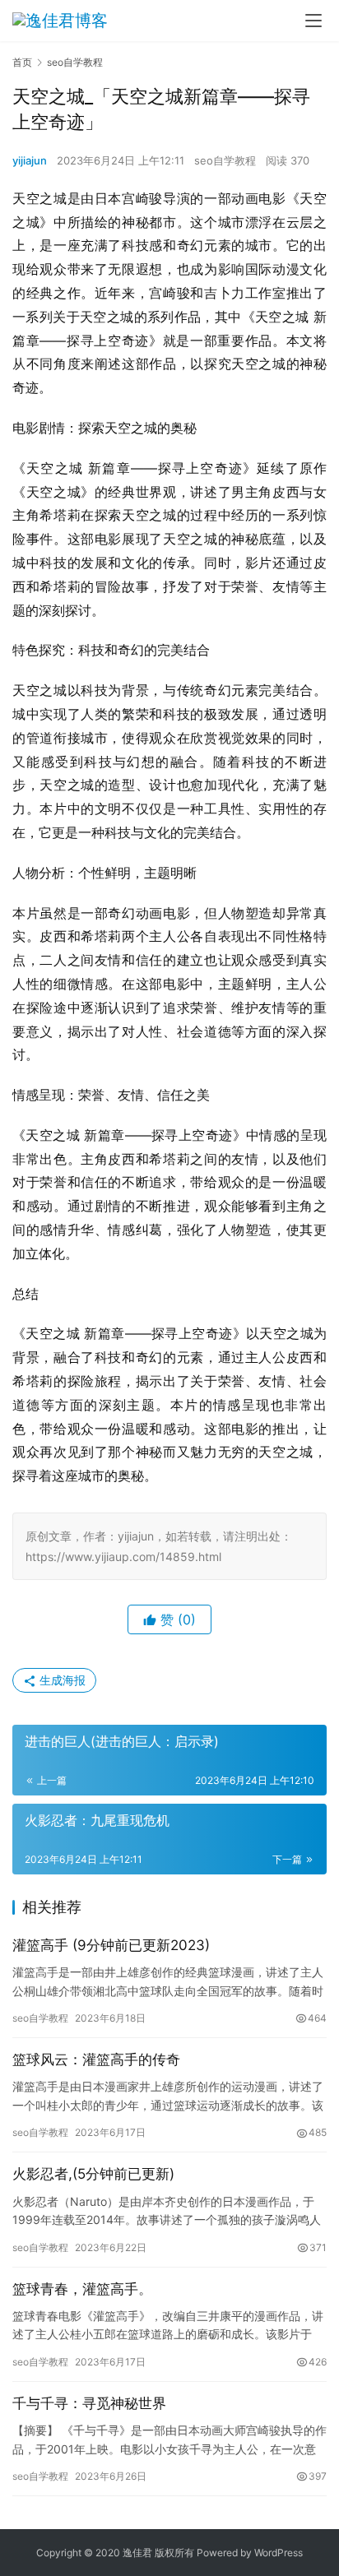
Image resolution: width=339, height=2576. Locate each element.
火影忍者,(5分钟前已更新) (93, 2174)
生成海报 (61, 1680)
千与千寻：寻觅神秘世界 (89, 2403)
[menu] (313, 21)
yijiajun (30, 160)
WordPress (279, 2553)
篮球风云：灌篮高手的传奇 (96, 2059)
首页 (22, 62)
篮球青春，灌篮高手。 (82, 2289)
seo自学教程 (225, 160)
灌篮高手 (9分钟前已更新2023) (111, 1945)
